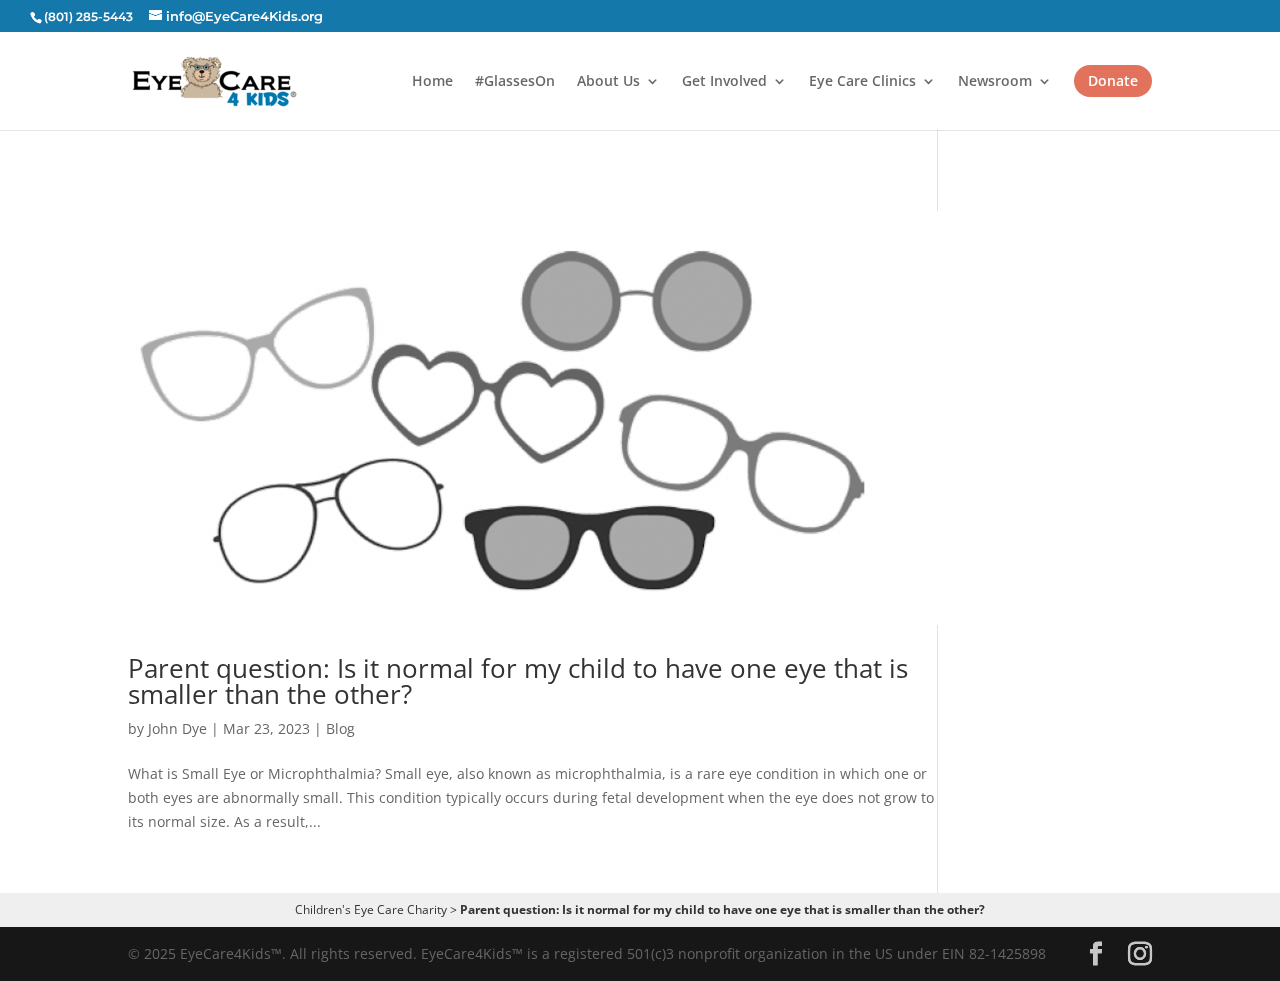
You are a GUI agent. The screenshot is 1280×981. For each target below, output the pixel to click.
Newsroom (995, 82)
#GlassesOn (515, 82)
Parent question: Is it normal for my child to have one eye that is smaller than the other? (518, 681)
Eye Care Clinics (862, 82)
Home (432, 82)
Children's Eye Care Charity (371, 909)
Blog (340, 728)
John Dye (177, 728)
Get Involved (724, 82)
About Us (608, 82)
